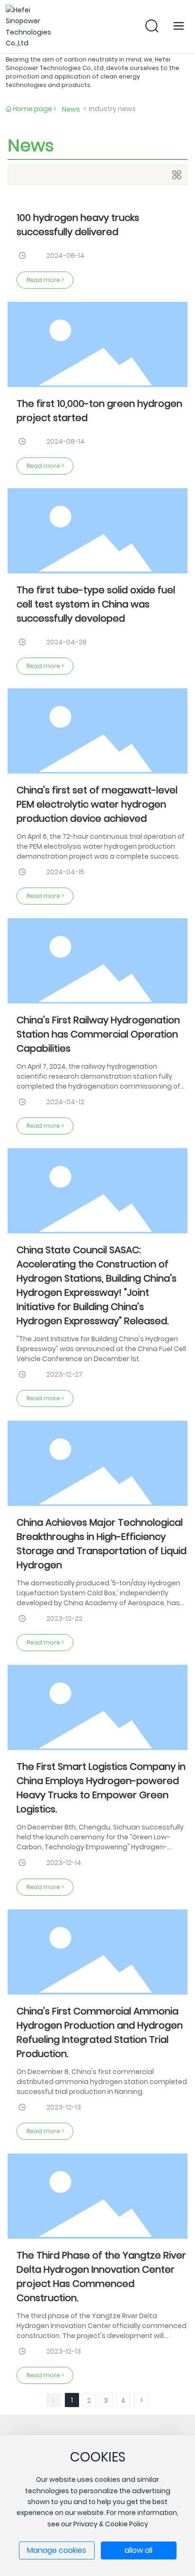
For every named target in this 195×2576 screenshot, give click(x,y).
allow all (138, 2550)
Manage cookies (57, 2550)
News (71, 109)
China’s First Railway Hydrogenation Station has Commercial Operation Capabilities (98, 1034)
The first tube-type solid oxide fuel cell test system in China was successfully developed (96, 604)
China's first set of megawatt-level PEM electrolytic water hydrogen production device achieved (97, 804)
